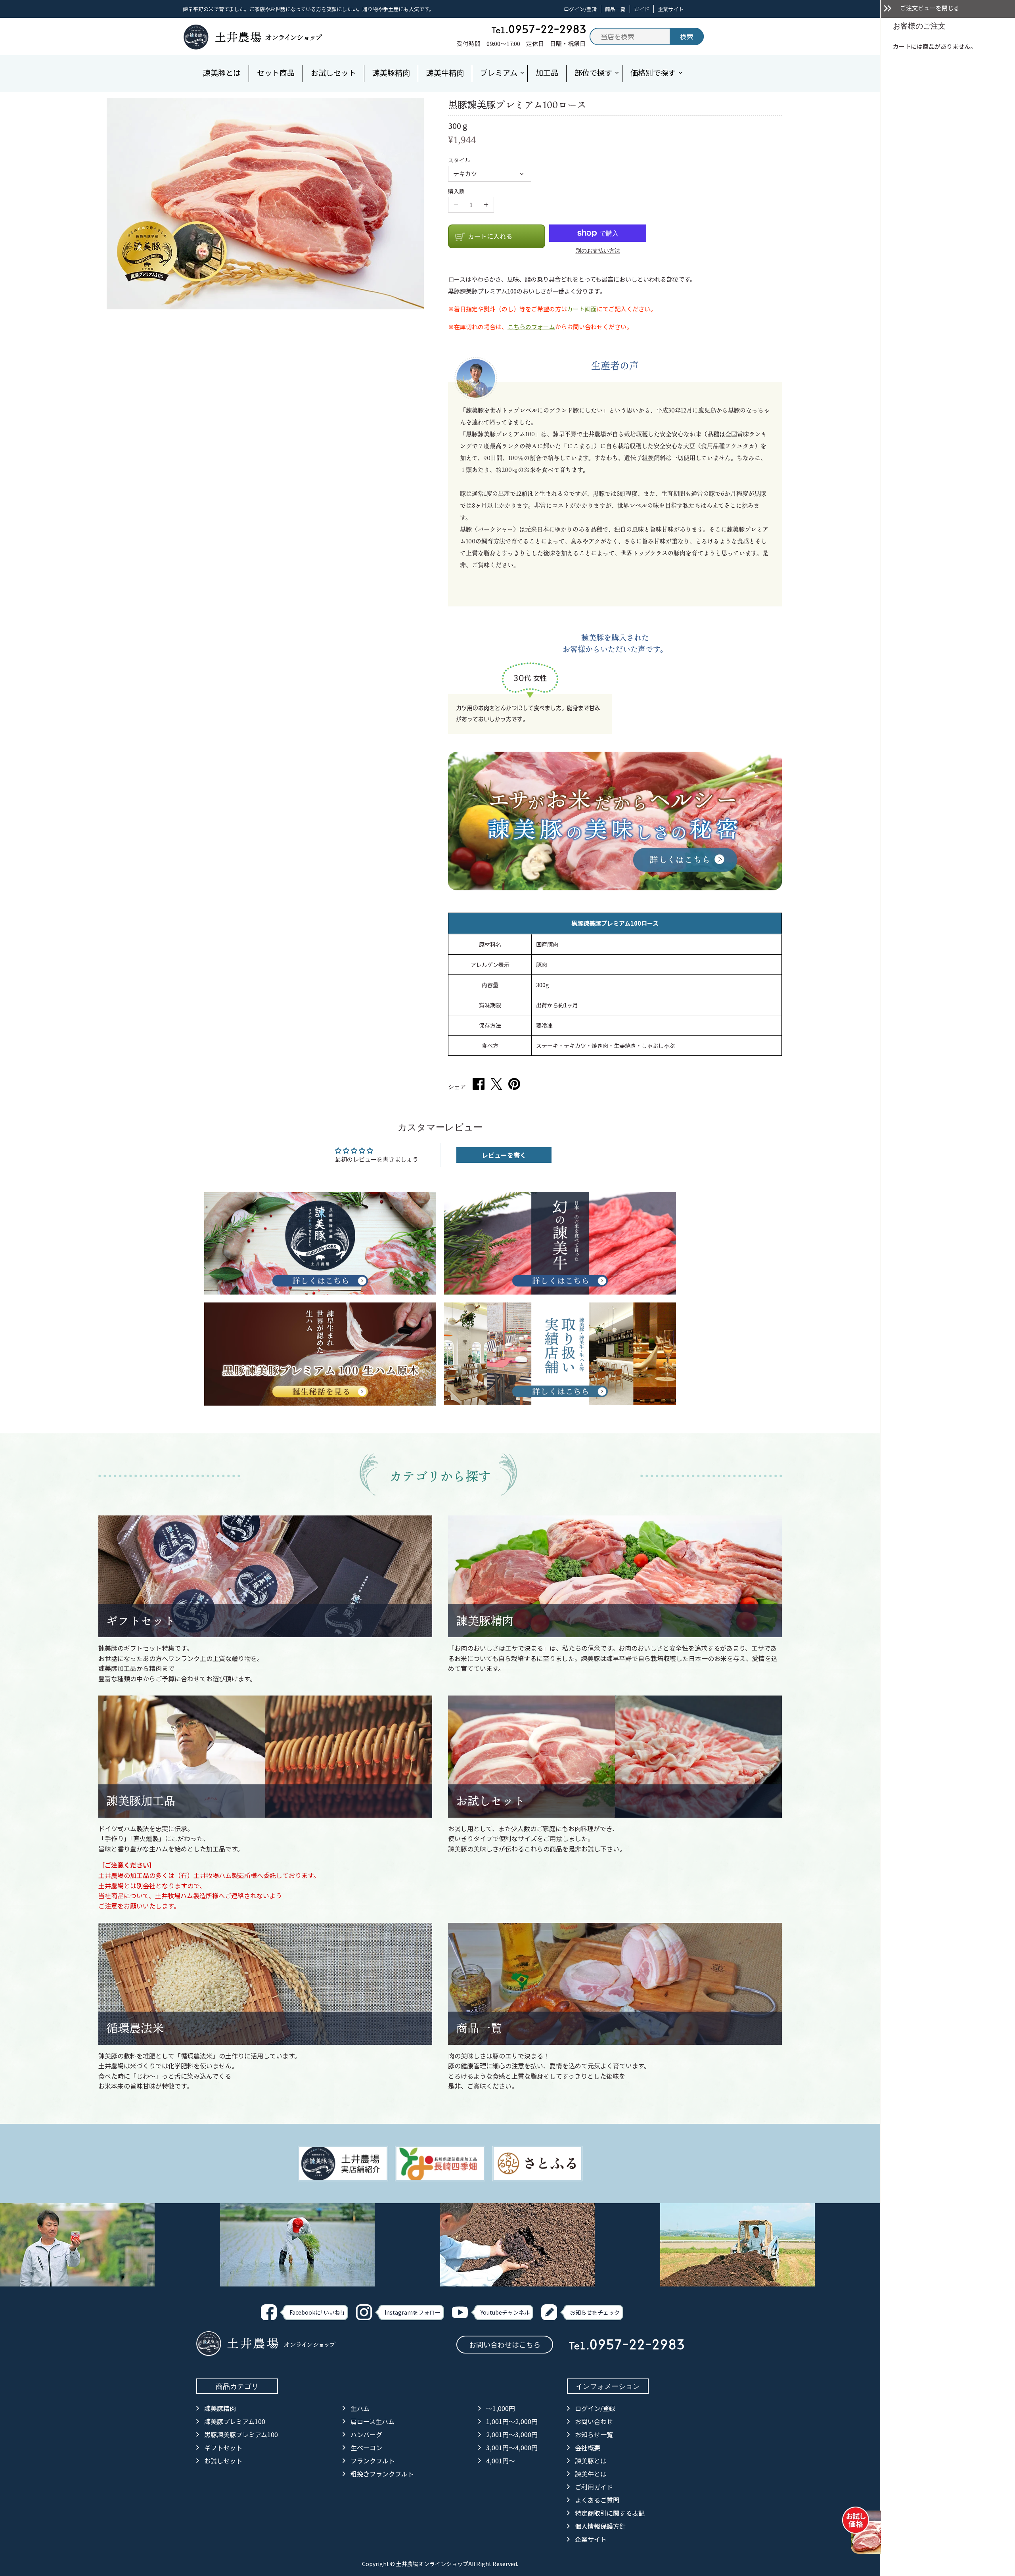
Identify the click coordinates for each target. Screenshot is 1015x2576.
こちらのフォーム (531, 327)
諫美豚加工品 (141, 1801)
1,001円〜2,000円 (512, 2421)
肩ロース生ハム (372, 2421)
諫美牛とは (591, 2474)
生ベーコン (366, 2447)
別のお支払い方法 (598, 250)
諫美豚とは (591, 2461)
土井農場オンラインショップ (432, 2564)
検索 (687, 36)
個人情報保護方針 (600, 2526)
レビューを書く (504, 1155)
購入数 (456, 191)
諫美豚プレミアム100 (235, 2421)
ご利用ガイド (594, 2487)
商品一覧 (615, 9)
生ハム (360, 2408)
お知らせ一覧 (594, 2434)
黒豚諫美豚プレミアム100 (241, 2434)
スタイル (459, 160)
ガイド (642, 9)
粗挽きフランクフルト (382, 2474)
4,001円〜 (501, 2461)
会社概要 (588, 2447)
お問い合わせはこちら (505, 2344)
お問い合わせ (594, 2421)
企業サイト (671, 9)
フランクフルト (373, 2461)
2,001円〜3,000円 (512, 2434)
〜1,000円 (501, 2408)
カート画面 (582, 309)
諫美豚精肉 (485, 1621)
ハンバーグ (366, 2434)
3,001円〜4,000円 (512, 2447)
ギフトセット (141, 1621)
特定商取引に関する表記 (610, 2513)
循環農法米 (135, 2028)
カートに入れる (490, 236)
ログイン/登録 (580, 9)
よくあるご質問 (597, 2500)
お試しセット (490, 1801)
